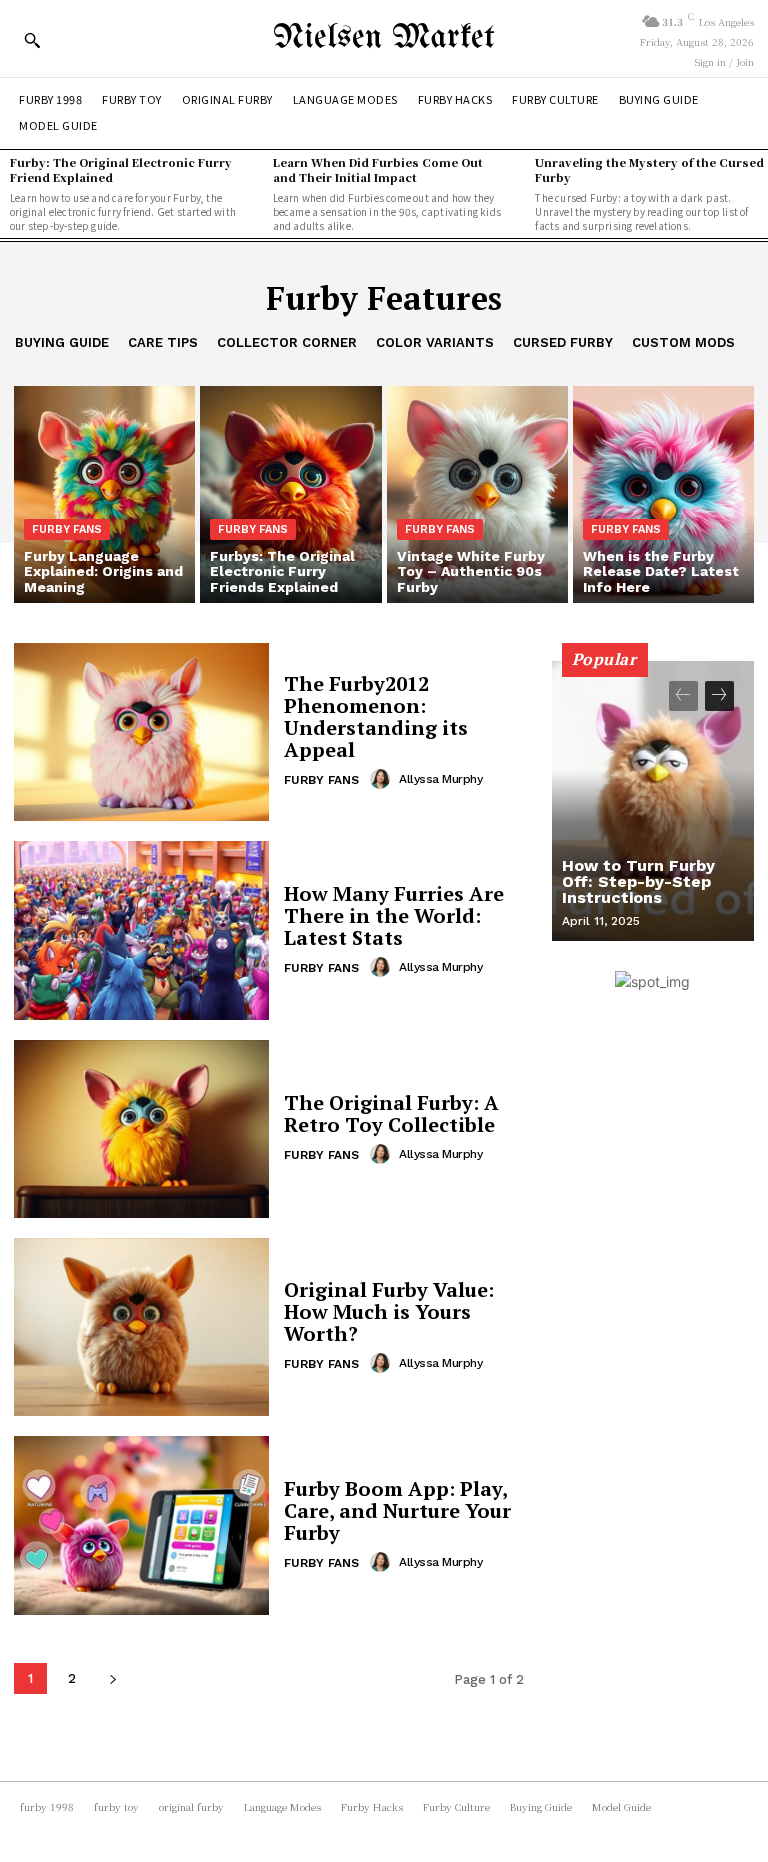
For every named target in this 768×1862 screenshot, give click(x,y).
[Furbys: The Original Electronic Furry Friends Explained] (290, 495)
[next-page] (112, 1678)
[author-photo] (383, 779)
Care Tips (163, 342)
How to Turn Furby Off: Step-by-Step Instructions (638, 881)
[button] (32, 40)
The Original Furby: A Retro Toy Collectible (391, 1113)
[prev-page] (683, 696)
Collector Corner (287, 342)
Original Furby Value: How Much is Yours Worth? (389, 1311)
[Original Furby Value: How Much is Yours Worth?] (141, 1327)
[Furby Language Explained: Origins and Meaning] (104, 495)
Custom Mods (683, 342)
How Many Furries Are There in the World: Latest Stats (394, 915)
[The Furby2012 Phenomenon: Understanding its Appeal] (141, 732)
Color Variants (435, 342)
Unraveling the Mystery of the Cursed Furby (649, 169)
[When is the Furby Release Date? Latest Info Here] (663, 495)
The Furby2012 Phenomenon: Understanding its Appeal (376, 716)
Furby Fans (67, 529)
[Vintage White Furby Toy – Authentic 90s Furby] (477, 495)
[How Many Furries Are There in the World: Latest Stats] (141, 930)
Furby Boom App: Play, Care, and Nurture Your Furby (397, 1510)
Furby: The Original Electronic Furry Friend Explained (121, 169)
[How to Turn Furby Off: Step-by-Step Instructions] (653, 801)
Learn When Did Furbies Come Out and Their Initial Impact (378, 169)
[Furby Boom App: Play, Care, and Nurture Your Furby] (141, 1525)
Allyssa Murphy (440, 779)
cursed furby (563, 342)
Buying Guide (62, 342)
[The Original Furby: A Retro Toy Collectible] (141, 1129)
